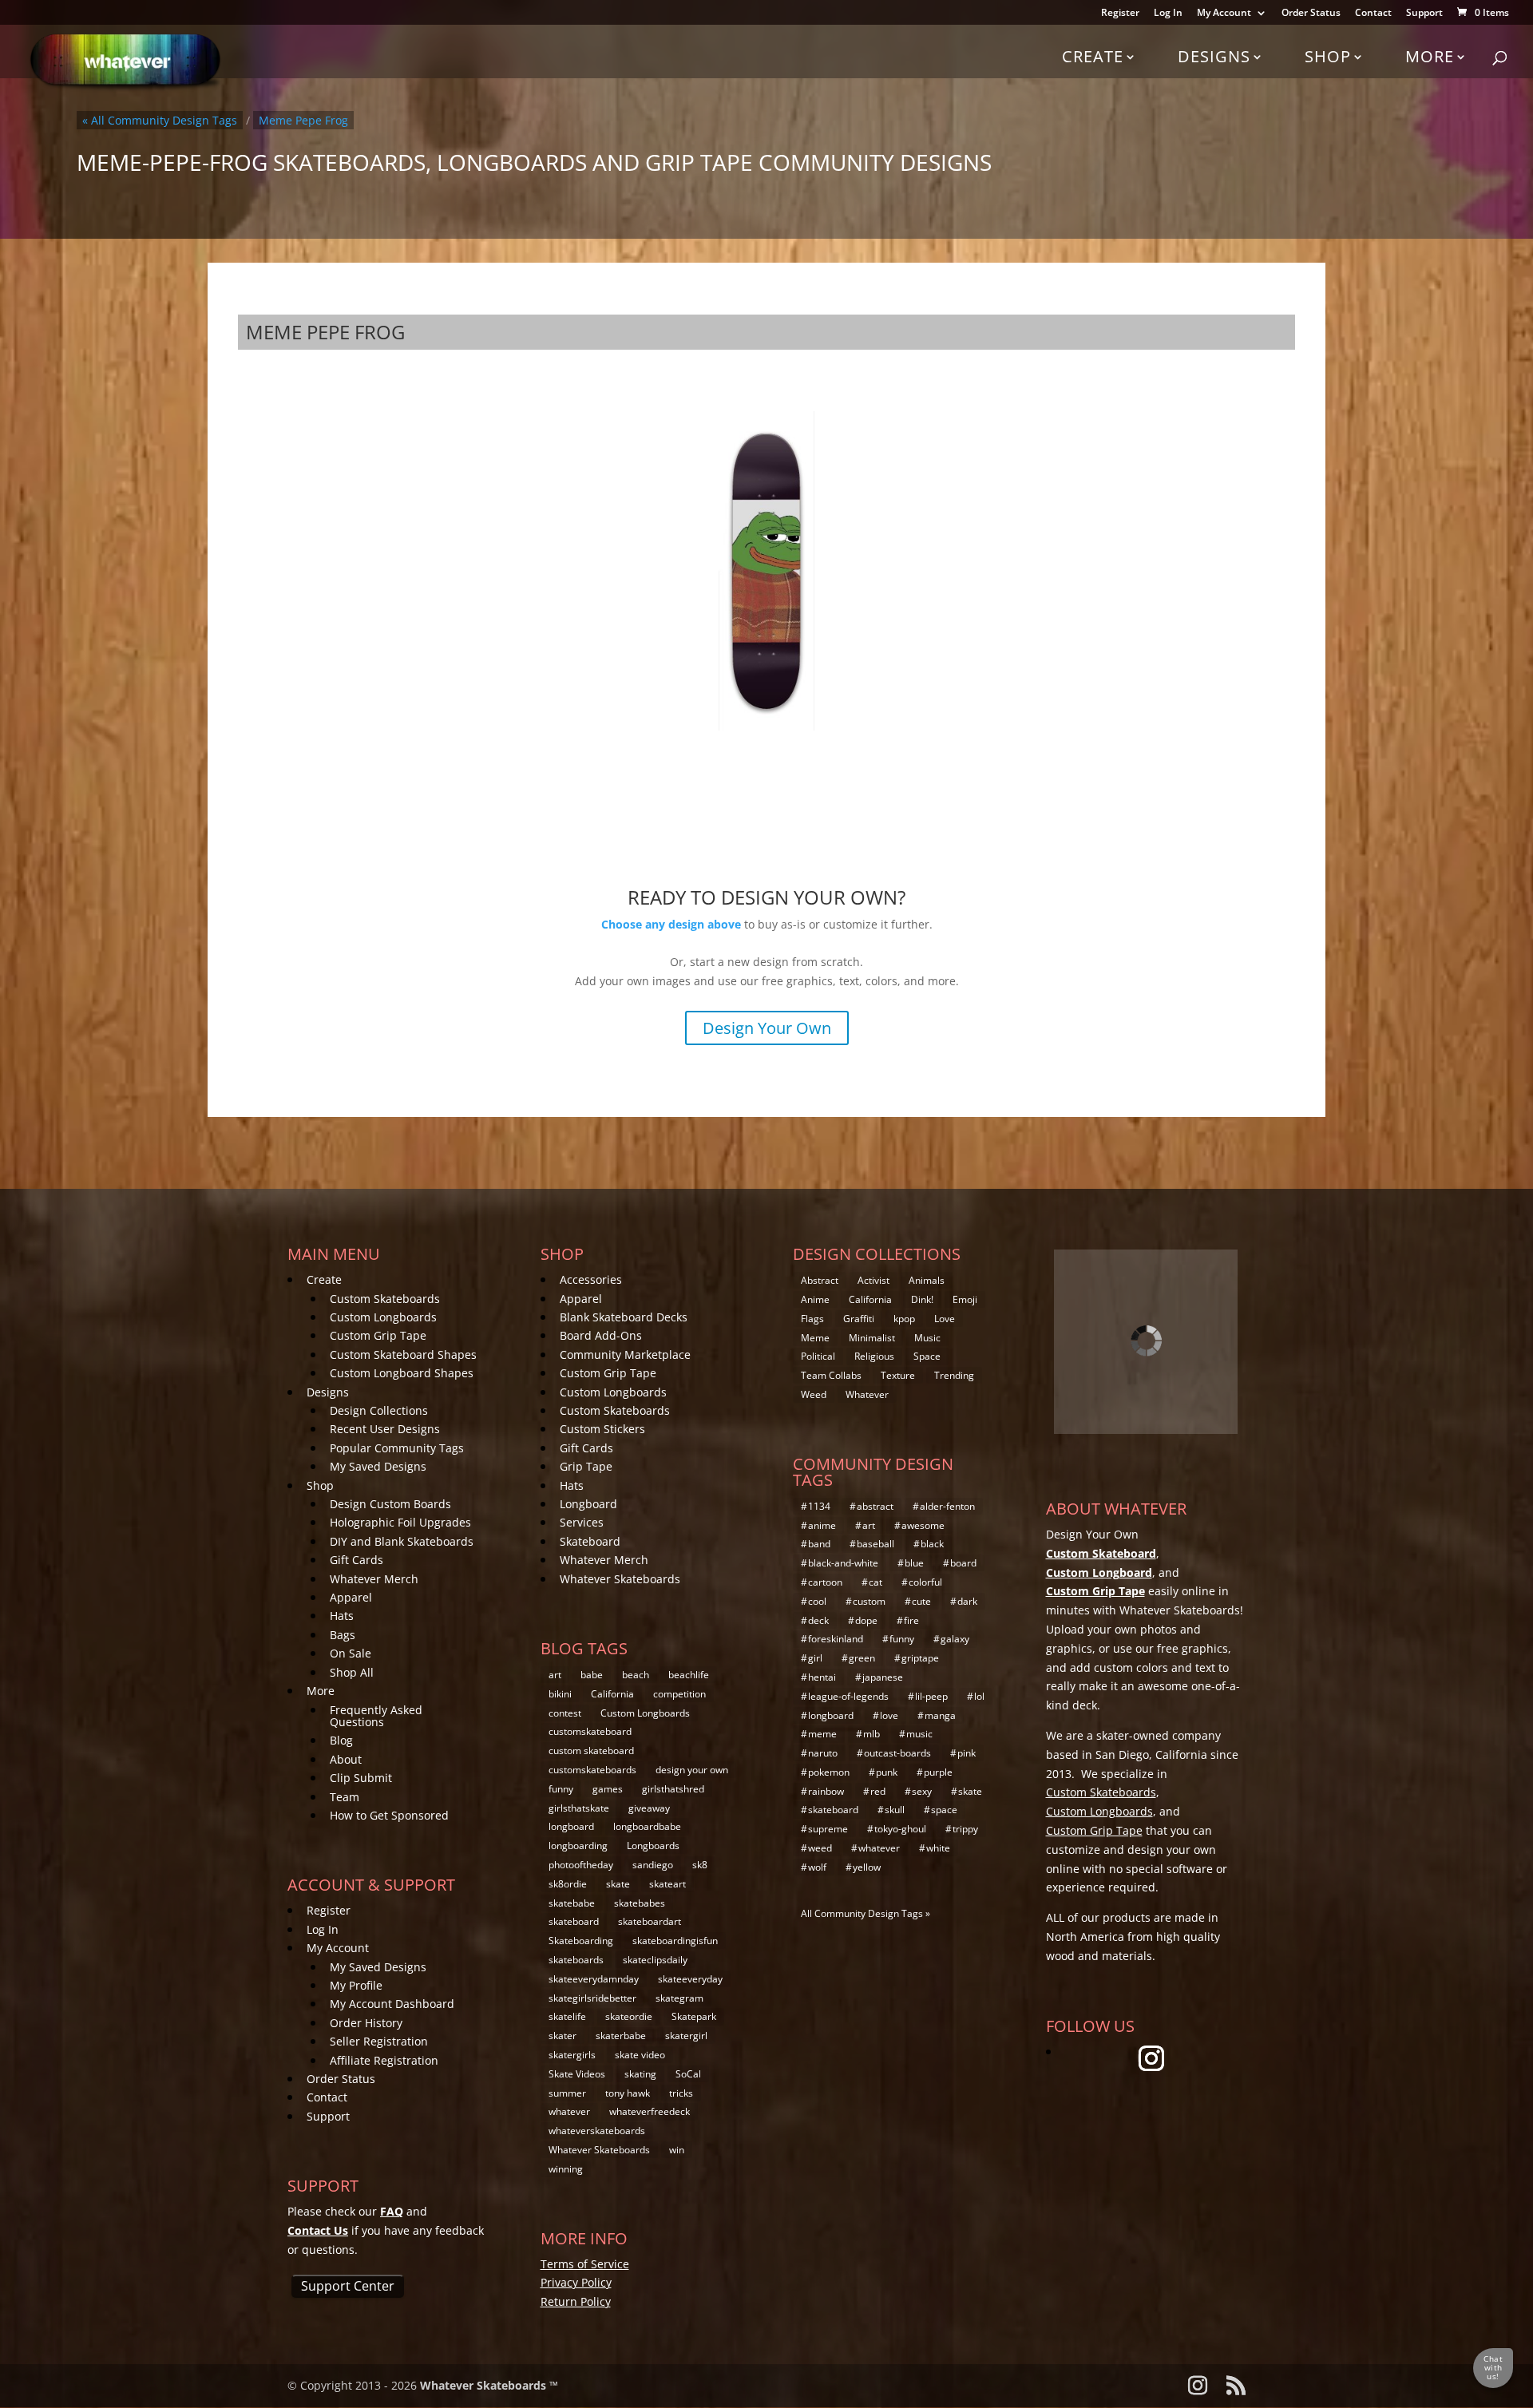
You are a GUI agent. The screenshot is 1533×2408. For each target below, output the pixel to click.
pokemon (829, 1772)
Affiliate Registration (384, 2060)
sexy (922, 1791)
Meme (815, 1338)
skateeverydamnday (594, 1979)
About (346, 1759)
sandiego (653, 1865)
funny (561, 1789)
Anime (815, 1299)
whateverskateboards (597, 2131)
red (878, 1791)
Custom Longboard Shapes (402, 1373)
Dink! (922, 1299)
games (608, 1789)
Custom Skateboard (1101, 1553)
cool (817, 1601)
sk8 (700, 1865)
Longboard (588, 1504)
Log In (1168, 14)
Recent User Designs (385, 1429)
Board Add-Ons (601, 1335)
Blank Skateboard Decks (624, 1317)
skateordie (629, 2016)
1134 (819, 1506)
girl (815, 1658)
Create (1093, 56)
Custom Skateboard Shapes (403, 1354)
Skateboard (590, 1541)
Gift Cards (357, 1560)
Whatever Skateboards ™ (489, 2385)
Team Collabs (831, 1375)
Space (927, 1356)
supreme (828, 1829)
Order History (366, 2023)
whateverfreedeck (650, 2111)
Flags (812, 1319)
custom (869, 1601)
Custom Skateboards (385, 1299)
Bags (343, 1635)
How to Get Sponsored (389, 1815)
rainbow (826, 1791)
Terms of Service (585, 2264)
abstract (875, 1506)
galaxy (955, 1639)
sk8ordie (568, 1884)
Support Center (348, 2286)
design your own (692, 1770)
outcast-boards (897, 1753)
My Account (1224, 14)
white (938, 1848)
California (612, 1694)
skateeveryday (690, 1979)
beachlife (689, 1675)
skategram (679, 1998)
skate (618, 1884)
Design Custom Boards (390, 1504)
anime (822, 1525)
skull (895, 1810)
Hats (342, 1616)
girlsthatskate (579, 1808)
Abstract (820, 1280)
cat (875, 1582)
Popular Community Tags (397, 1448)
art (555, 1675)
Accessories (591, 1279)
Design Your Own (767, 1028)
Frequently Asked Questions (376, 1716)
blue (914, 1563)
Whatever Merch (374, 1579)
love (889, 1715)
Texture (898, 1375)
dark (967, 1601)
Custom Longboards (383, 1317)
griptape (920, 1658)
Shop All (352, 1672)
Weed (814, 1394)
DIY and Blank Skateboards (402, 1541)
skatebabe (572, 1903)
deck (818, 1620)
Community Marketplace (625, 1354)
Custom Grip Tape (378, 1335)
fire (911, 1620)
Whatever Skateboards (620, 1579)
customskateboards (592, 1770)
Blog (341, 1740)
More (1430, 56)
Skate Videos (577, 2074)
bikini (560, 1694)
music (919, 1734)
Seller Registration (379, 2041)
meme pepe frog (303, 120)
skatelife (567, 2016)
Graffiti (859, 1319)
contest (565, 1713)
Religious (874, 1356)
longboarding (578, 1846)
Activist (873, 1280)
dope (866, 1620)
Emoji (965, 1299)
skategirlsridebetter (592, 1998)
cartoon (825, 1582)
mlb (871, 1734)
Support (1424, 14)
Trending (954, 1375)
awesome (923, 1525)
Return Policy (576, 2301)
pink (967, 1753)
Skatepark (694, 2016)
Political (818, 1356)
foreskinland (836, 1639)
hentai (822, 1677)
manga (940, 1715)
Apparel (351, 1597)
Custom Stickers (602, 1429)
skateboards (576, 1960)
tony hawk (628, 2093)
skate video (640, 2055)
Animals (927, 1280)
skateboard (574, 1921)
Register (1120, 14)
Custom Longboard (1099, 1572)
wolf (817, 1867)
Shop (1328, 56)
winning (566, 2169)
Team (345, 1797)
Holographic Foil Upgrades (400, 1522)
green (862, 1658)
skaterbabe (621, 2036)
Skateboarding (581, 1941)
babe (592, 1675)
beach (636, 1675)
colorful (925, 1582)
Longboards (653, 1846)
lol (979, 1696)
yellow (867, 1867)
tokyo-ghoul (900, 1829)
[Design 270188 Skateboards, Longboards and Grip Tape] (766, 569)
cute (921, 1601)
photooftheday (581, 1865)
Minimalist (872, 1338)
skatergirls (572, 2055)
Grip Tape (586, 1466)
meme (822, 1734)
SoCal (688, 2074)
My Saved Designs (378, 1466)
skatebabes (640, 1903)
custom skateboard (591, 1751)
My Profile (356, 1985)
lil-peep (931, 1696)
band (819, 1544)
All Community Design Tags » (866, 1913)
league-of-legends (848, 1696)
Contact (1373, 14)
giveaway (649, 1808)
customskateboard (590, 1731)
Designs (1214, 56)
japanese (883, 1677)
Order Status (1311, 14)
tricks (681, 2093)
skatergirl (686, 2036)
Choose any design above (671, 924)
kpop (904, 1319)
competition (679, 1694)
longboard (571, 1826)
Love (945, 1319)
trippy (965, 1829)
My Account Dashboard (392, 2004)
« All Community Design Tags (160, 120)
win (677, 2150)
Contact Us (318, 2230)
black (932, 1544)
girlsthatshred (673, 1789)
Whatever (867, 1394)
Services (582, 1522)
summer (567, 2093)
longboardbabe (647, 1826)
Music (927, 1338)
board (963, 1563)
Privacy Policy (576, 2282)
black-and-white (843, 1563)
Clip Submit (361, 1778)
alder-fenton (947, 1506)
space (944, 1810)
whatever (569, 2111)
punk (887, 1772)
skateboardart (650, 1921)
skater (562, 2036)
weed (820, 1848)
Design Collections (379, 1410)
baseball (875, 1544)
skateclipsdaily (655, 1960)
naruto (823, 1753)
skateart (667, 1884)
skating (640, 2074)
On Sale (351, 1653)
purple (938, 1772)
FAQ (392, 2211)
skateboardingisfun (675, 1941)
